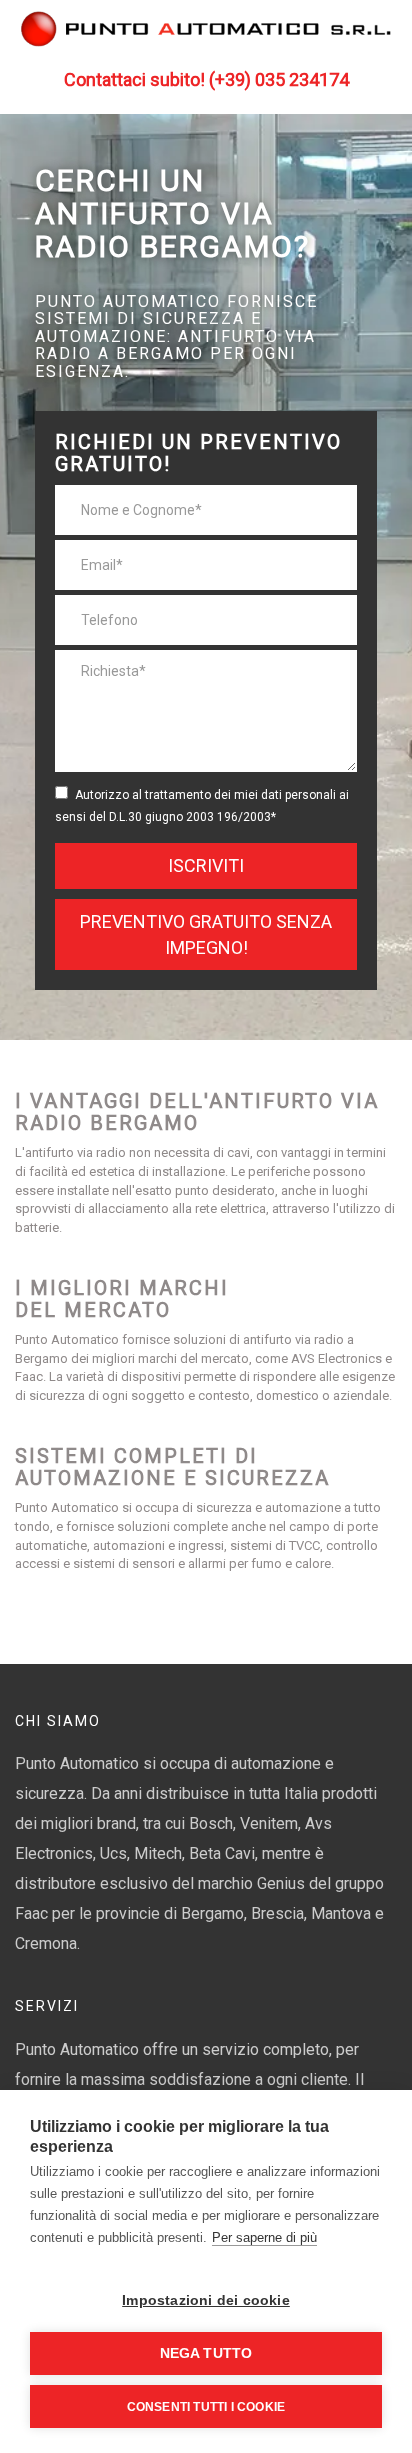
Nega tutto (206, 2353)
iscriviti (206, 865)
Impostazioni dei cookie (206, 2300)
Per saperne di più (264, 2237)
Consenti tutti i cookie (206, 2407)
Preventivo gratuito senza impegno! (206, 934)
